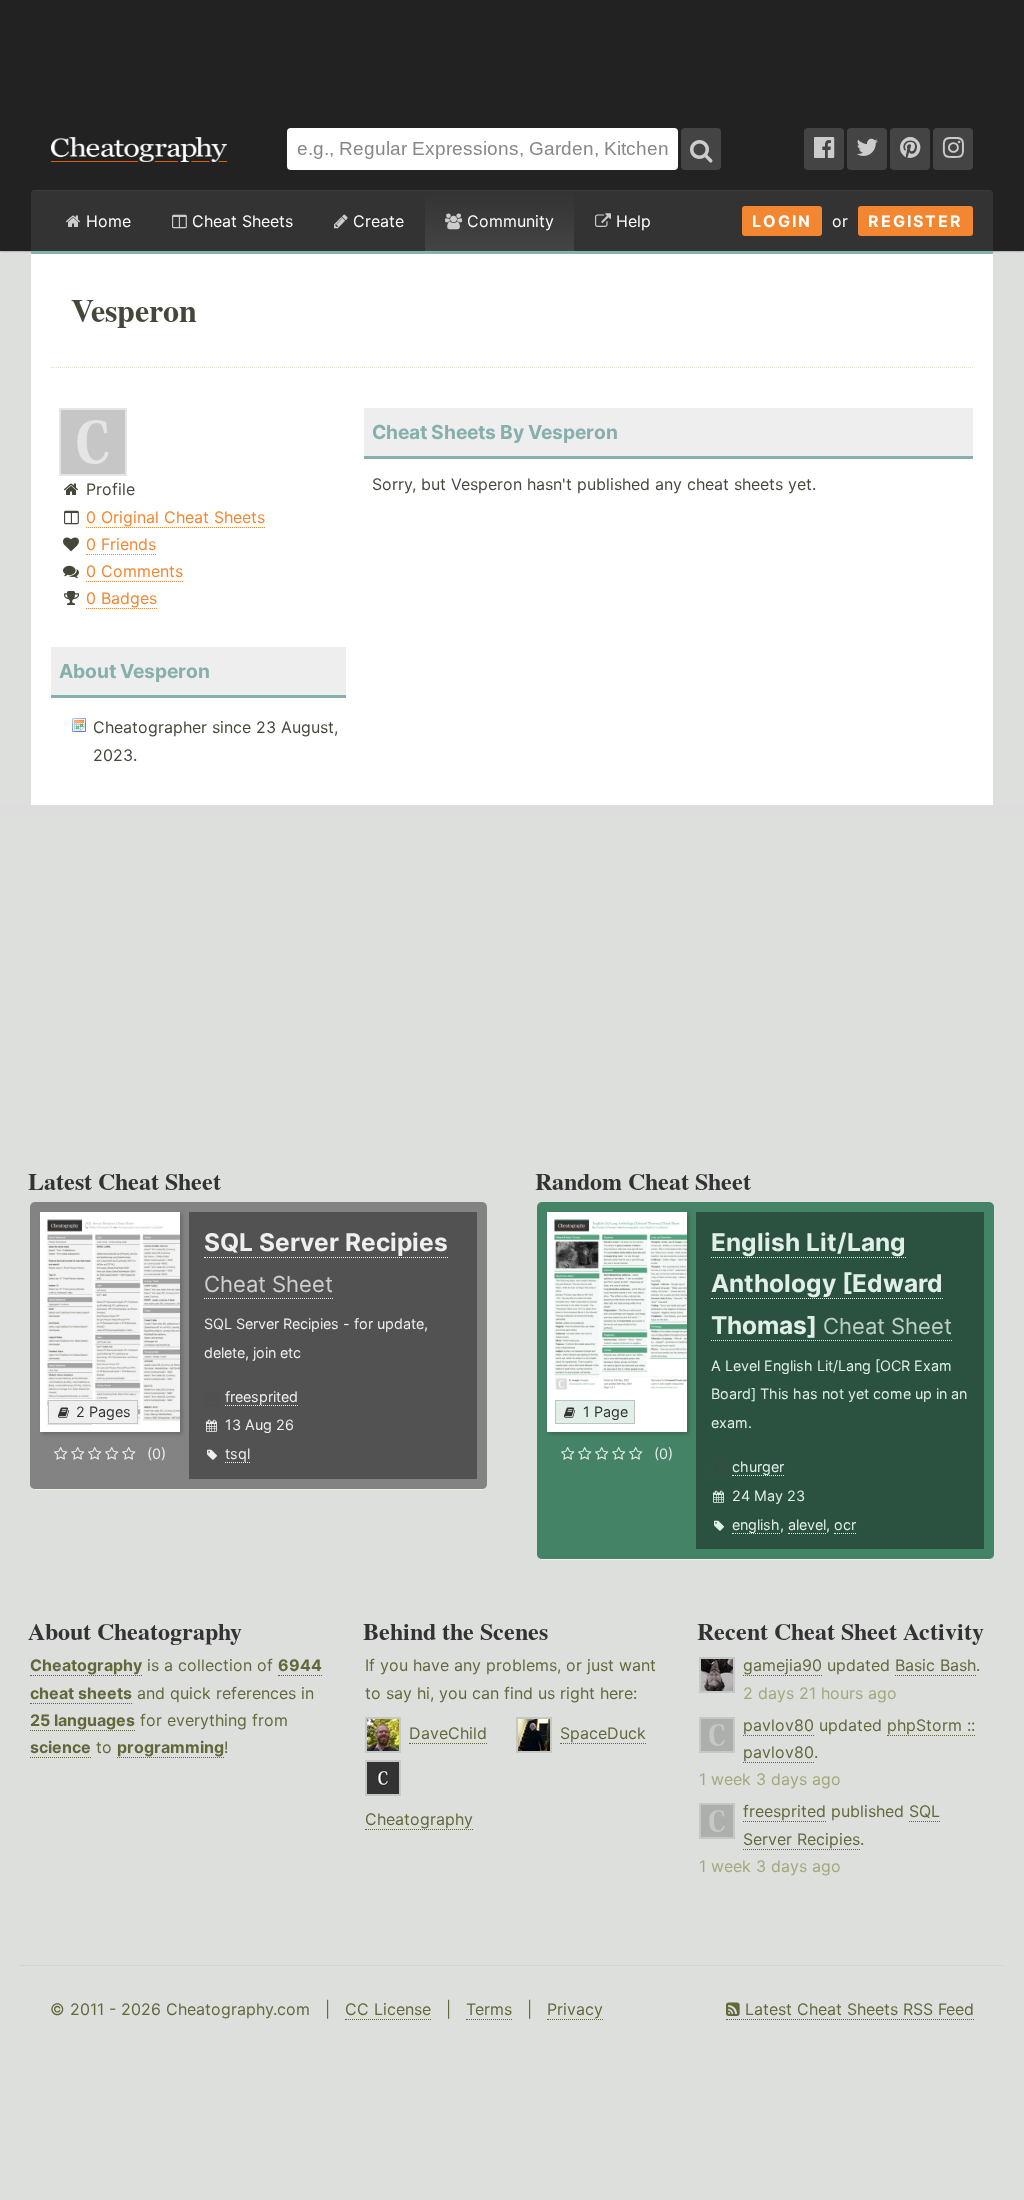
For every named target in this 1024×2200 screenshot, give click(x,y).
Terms (489, 2009)
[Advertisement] (512, 54)
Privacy (575, 2009)
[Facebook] (824, 149)
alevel (807, 1524)
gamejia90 (782, 1665)
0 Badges (121, 598)
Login (782, 221)
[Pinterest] (910, 149)
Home (106, 221)
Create (376, 221)
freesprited (261, 1396)
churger (758, 1466)
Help (631, 221)
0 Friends (121, 544)
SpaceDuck (603, 1733)
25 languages (82, 1720)
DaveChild (448, 1733)
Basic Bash (935, 1665)
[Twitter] (867, 149)
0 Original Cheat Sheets (175, 517)
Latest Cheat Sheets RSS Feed (857, 2009)
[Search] (701, 149)
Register (915, 221)
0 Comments (134, 571)
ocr (845, 1524)
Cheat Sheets (240, 221)
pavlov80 (778, 1725)
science (60, 1747)
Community (508, 221)
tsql (237, 1453)
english (756, 1524)
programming (170, 1747)
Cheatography (86, 1665)
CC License (388, 2009)
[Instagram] (953, 149)
